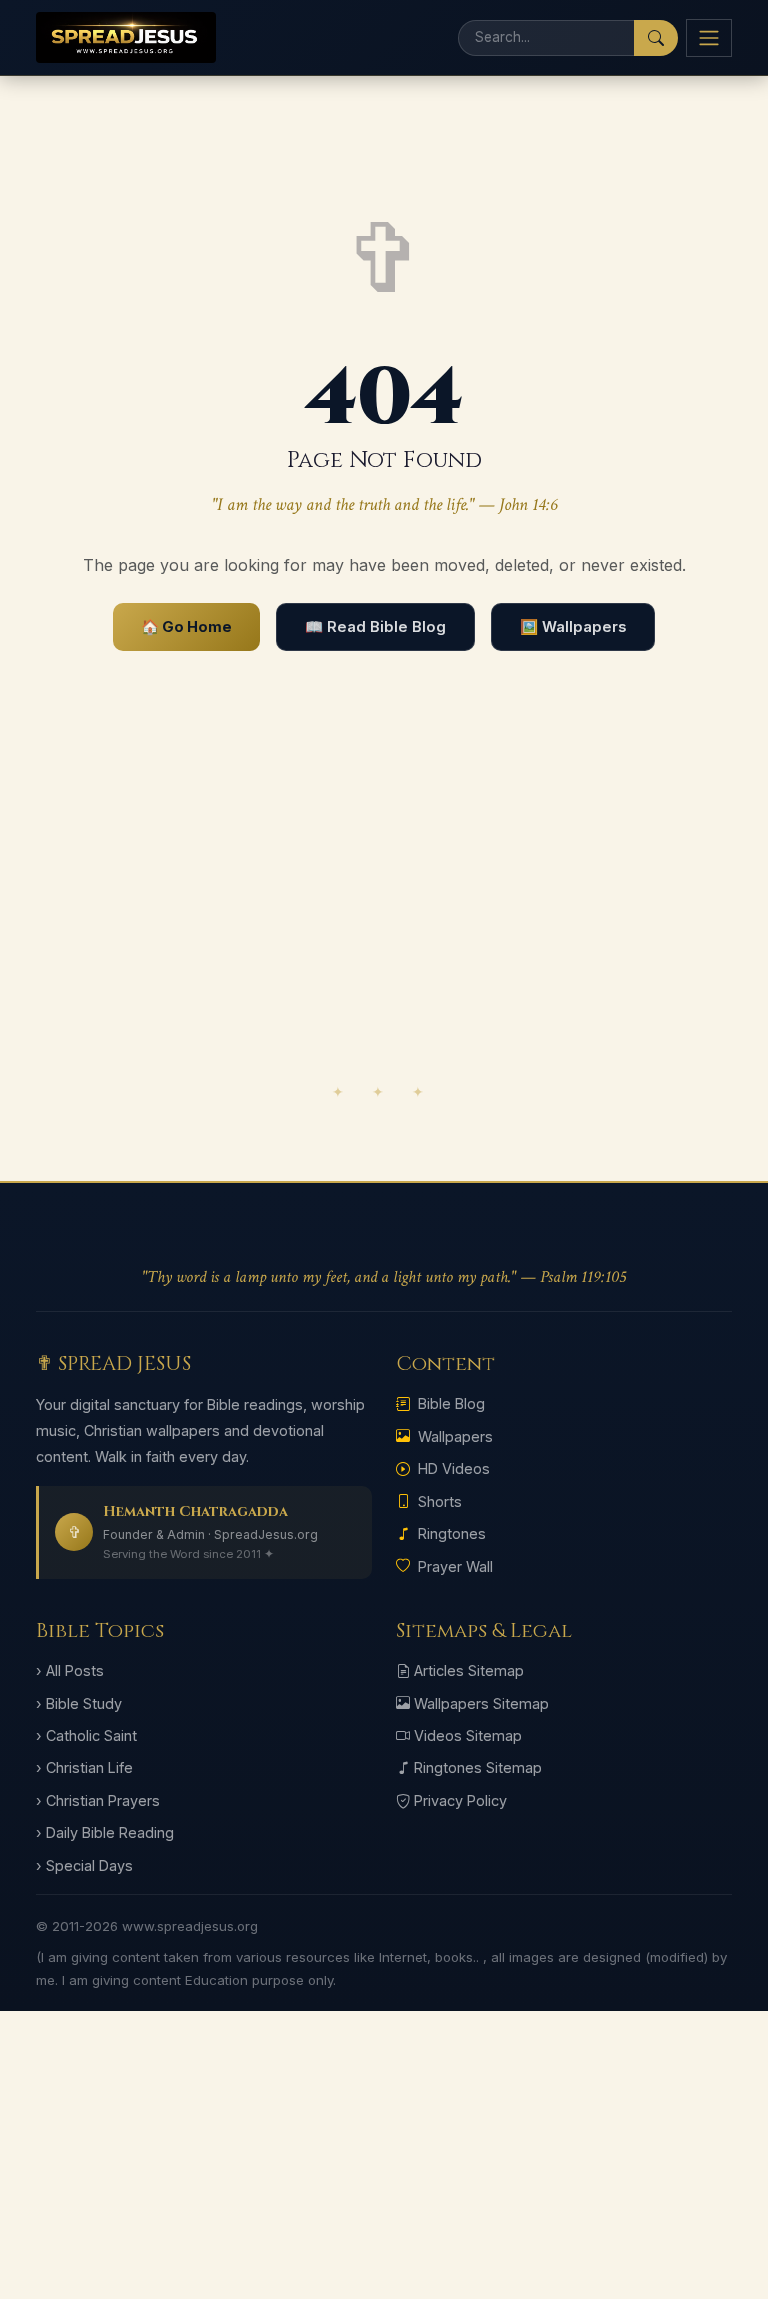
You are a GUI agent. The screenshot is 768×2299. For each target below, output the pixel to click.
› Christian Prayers (98, 1800)
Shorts (440, 1501)
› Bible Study (79, 1703)
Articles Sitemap (469, 1670)
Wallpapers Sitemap (481, 1703)
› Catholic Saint (86, 1735)
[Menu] (709, 38)
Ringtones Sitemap (478, 1767)
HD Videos (454, 1468)
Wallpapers (455, 1436)
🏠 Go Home (186, 627)
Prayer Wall (455, 1566)
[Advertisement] (384, 915)
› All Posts (70, 1670)
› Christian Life (84, 1767)
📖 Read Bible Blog (375, 627)
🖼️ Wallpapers (573, 627)
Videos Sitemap (468, 1735)
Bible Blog (451, 1403)
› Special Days (84, 1865)
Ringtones (452, 1533)
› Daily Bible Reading (105, 1832)
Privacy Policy (460, 1800)
